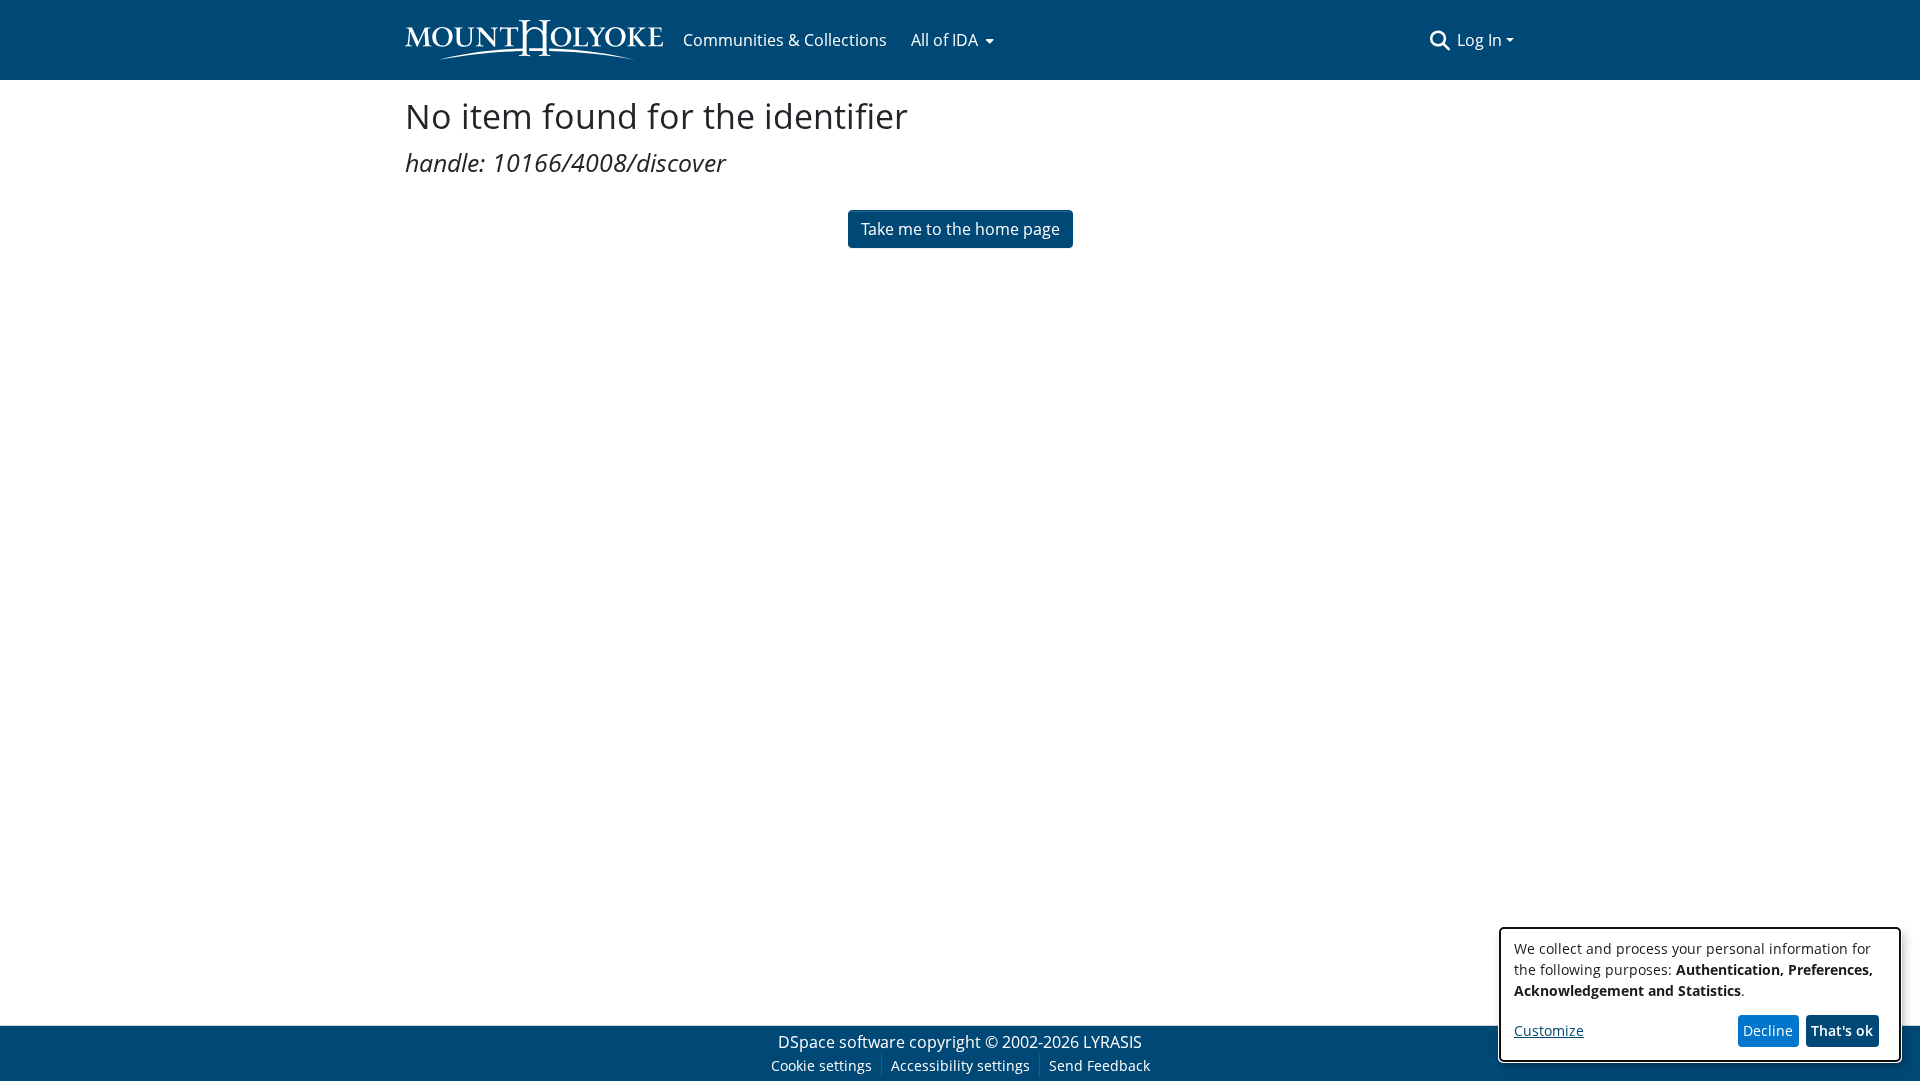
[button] (1439, 40)
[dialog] (1700, 994)
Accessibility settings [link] (960, 1065)
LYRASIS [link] (1112, 1042)
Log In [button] (1481, 40)
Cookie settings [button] (821, 1065)
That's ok (1842, 1030)
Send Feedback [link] (1099, 1065)
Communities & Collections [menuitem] (785, 40)
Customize (1549, 1030)
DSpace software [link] (841, 1042)
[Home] (534, 40)
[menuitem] (950, 40)
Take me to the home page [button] (960, 229)
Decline (1768, 1030)
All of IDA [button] (944, 40)
